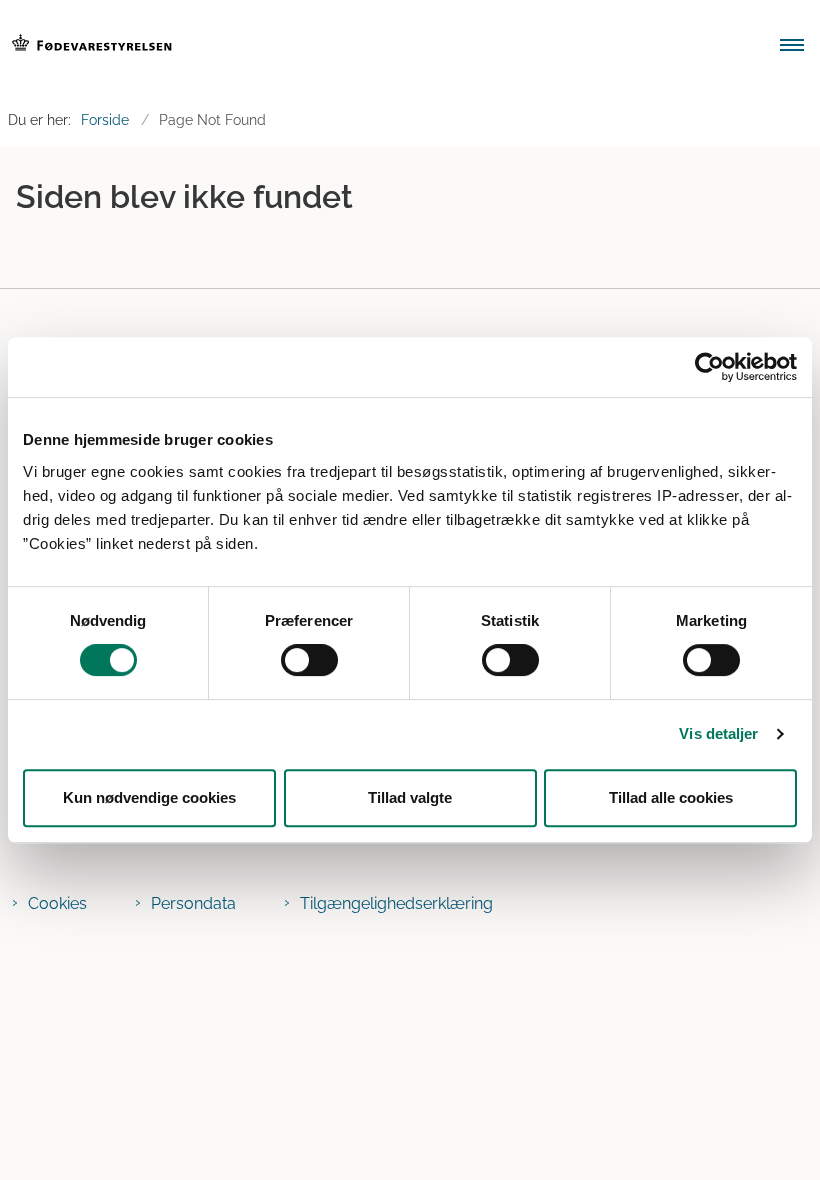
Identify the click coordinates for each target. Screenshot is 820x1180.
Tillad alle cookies (671, 797)
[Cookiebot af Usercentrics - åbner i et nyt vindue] (709, 367)
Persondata (193, 903)
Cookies (57, 903)
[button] (800, 47)
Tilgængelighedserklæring (396, 903)
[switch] (309, 660)
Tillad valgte (410, 797)
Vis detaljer (718, 733)
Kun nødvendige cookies (149, 797)
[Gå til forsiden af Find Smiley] (376, 47)
